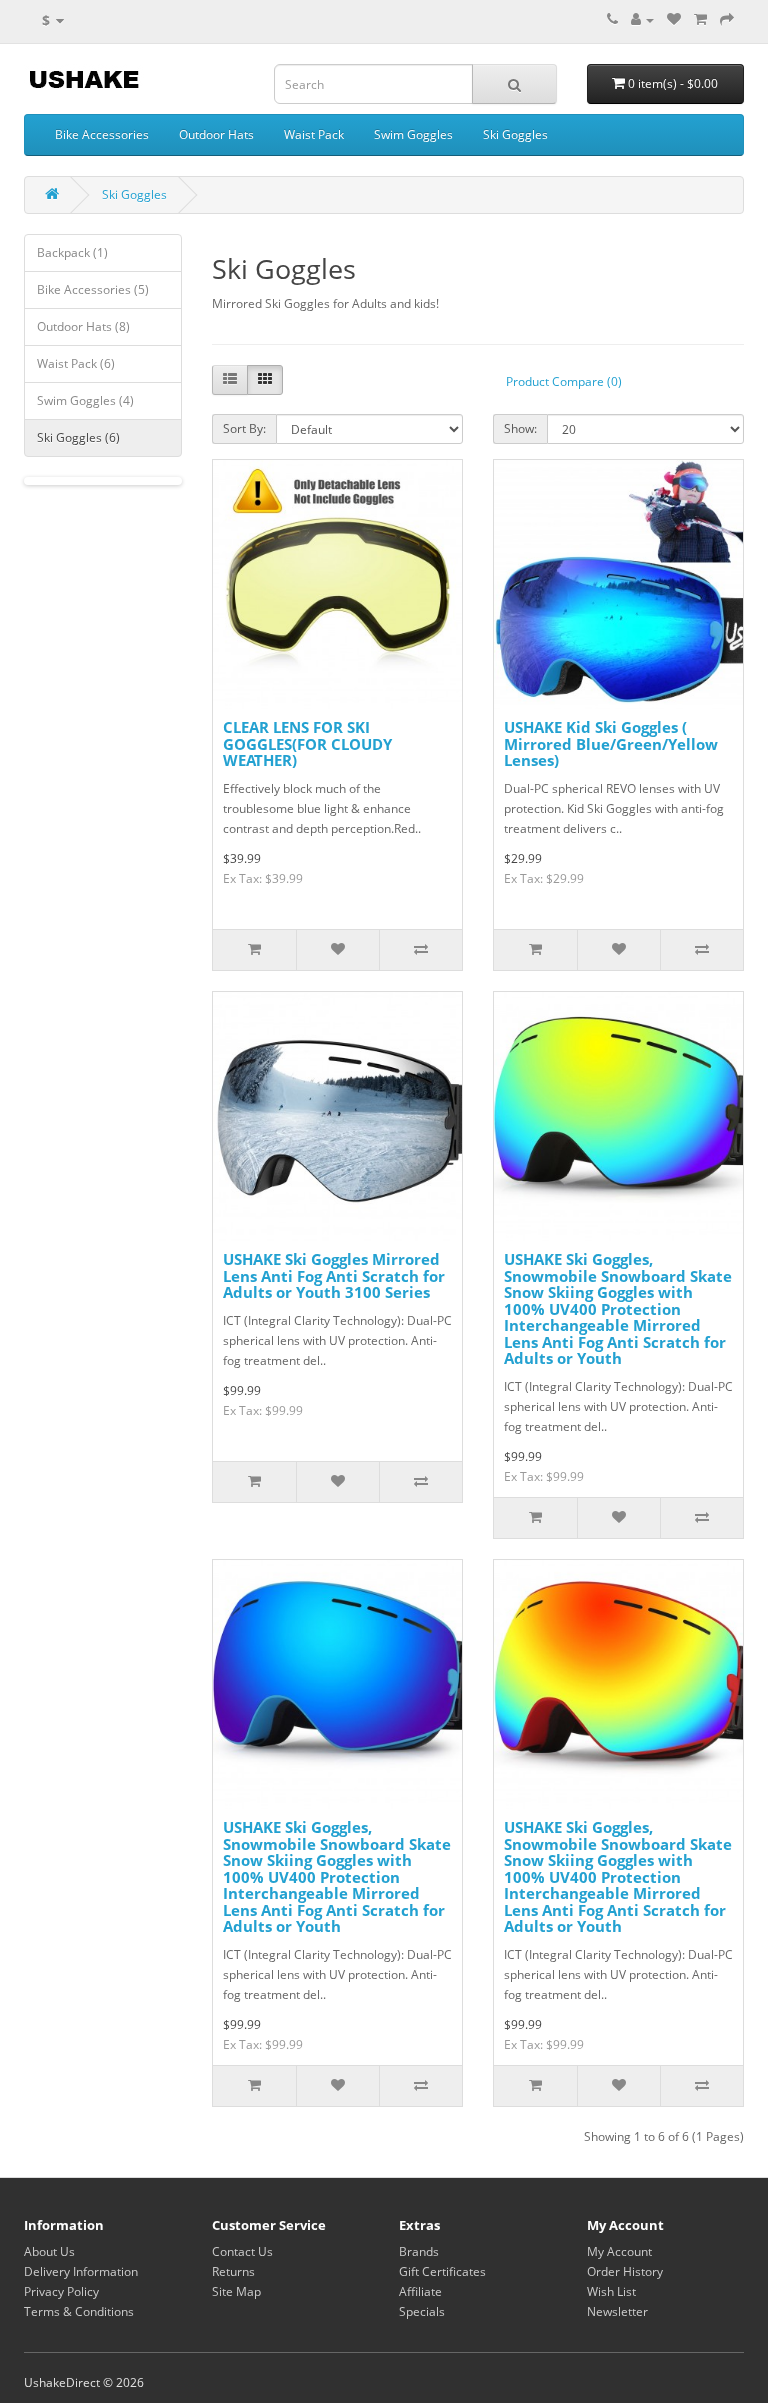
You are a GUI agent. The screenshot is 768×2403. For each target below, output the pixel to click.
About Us (49, 2251)
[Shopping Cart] (700, 19)
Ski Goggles (515, 134)
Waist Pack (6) (76, 363)
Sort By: (244, 428)
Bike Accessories (102, 134)
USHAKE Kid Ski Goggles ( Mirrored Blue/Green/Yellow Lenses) (611, 743)
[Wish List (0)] (674, 19)
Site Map (236, 2291)
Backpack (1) (72, 252)
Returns (233, 2271)
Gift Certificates (442, 2271)
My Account (619, 2251)
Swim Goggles (413, 134)
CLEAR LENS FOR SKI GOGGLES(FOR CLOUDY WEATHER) (307, 743)
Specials (422, 2311)
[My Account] (642, 19)
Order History (625, 2271)
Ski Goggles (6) (78, 437)
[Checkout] (727, 19)
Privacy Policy (61, 2291)
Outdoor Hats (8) (83, 326)
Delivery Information (81, 2271)
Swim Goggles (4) (85, 400)
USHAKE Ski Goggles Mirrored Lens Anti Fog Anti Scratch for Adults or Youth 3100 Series (334, 1275)
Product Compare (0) (564, 381)
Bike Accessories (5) (93, 289)
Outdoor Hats (216, 134)
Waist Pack (314, 134)
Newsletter (617, 2311)
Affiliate (420, 2291)
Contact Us (242, 2251)
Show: (520, 428)
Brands (419, 2251)
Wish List (611, 2291)
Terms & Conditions (79, 2311)
